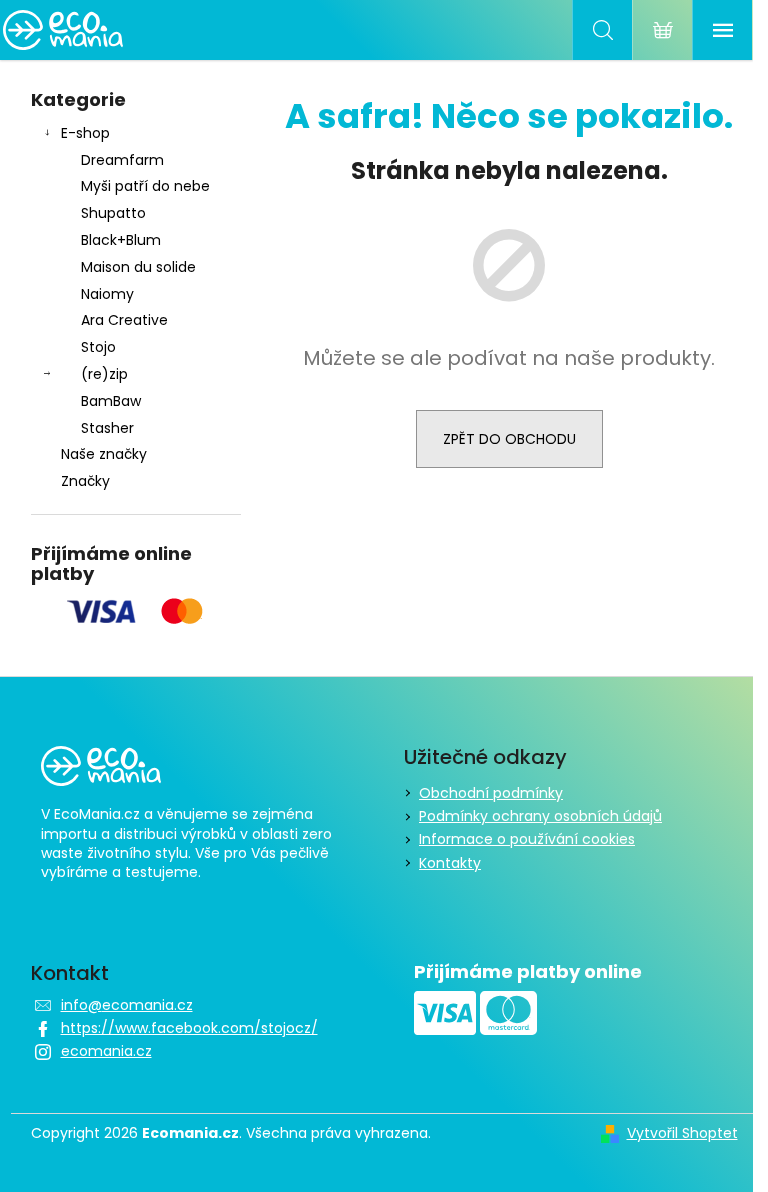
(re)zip (104, 374)
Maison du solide (138, 267)
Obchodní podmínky (491, 793)
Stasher (107, 428)
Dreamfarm (122, 160)
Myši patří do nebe (145, 186)
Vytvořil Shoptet (682, 1133)
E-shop (85, 133)
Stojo (98, 347)
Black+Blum (121, 240)
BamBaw (111, 401)
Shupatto (113, 213)
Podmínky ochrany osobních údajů (540, 816)
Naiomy (107, 294)
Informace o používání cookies (527, 839)
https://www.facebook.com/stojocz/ (189, 1028)
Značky (85, 481)
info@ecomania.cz (127, 1005)
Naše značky (104, 454)
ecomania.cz (106, 1051)
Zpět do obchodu (509, 439)
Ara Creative (124, 320)
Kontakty (450, 863)
